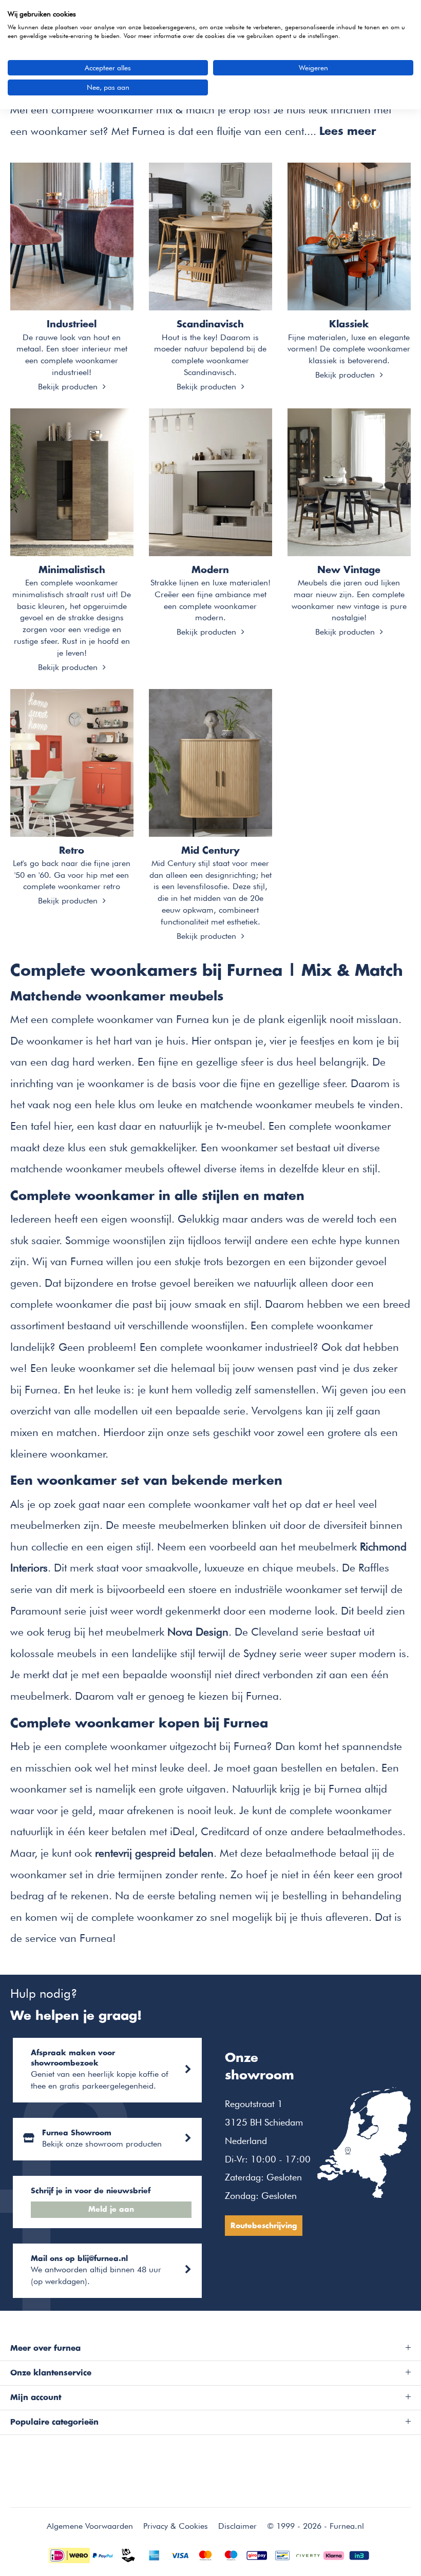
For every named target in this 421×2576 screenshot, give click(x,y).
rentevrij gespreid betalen (154, 1853)
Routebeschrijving (264, 2226)
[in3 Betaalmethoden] (359, 2554)
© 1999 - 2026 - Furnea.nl (315, 2526)
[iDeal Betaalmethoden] (69, 2554)
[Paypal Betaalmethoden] (103, 2554)
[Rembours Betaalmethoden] (128, 2554)
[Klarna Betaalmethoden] (334, 2554)
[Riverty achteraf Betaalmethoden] (308, 2554)
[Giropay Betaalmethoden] (257, 2554)
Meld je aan (111, 2210)
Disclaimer (237, 2526)
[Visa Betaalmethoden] (180, 2554)
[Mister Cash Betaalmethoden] (282, 2554)
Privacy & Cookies (176, 2526)
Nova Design (198, 1632)
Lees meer (348, 132)
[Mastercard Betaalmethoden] (205, 2554)
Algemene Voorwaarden (90, 2526)
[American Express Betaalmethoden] (154, 2554)
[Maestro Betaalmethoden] (231, 2554)
